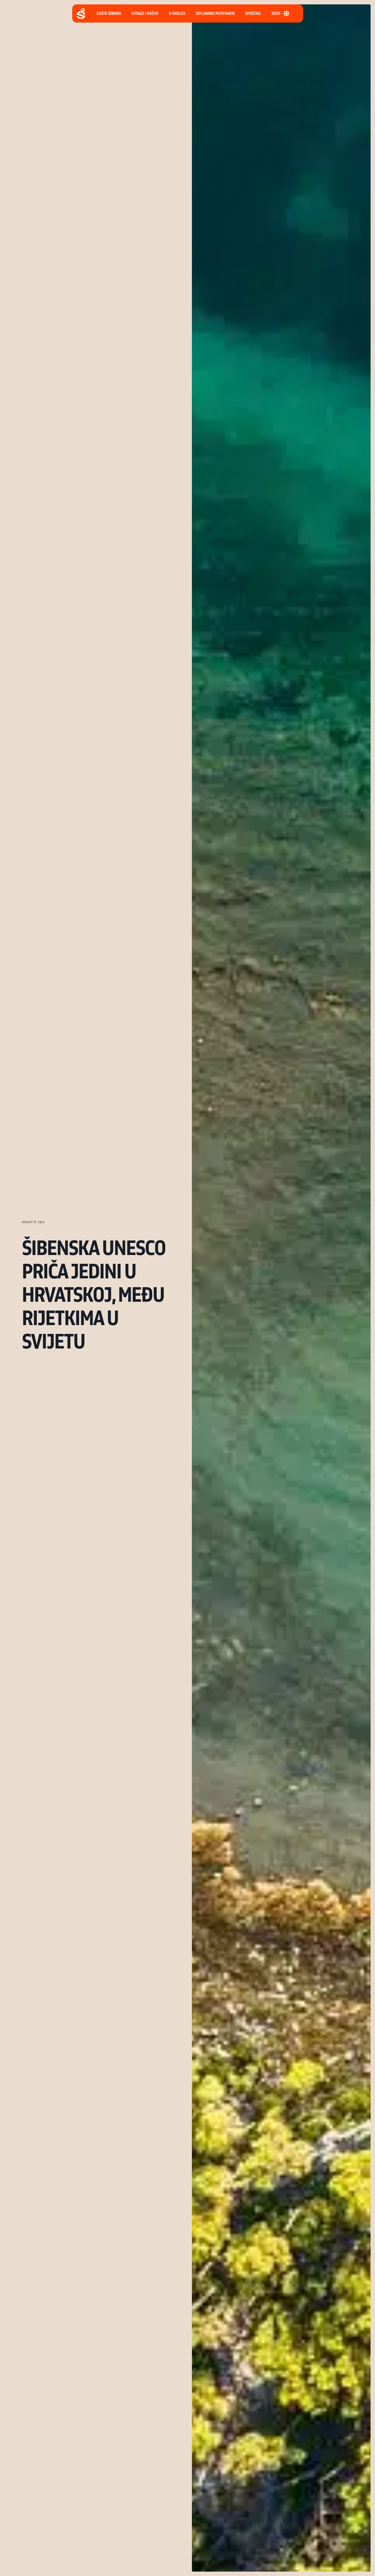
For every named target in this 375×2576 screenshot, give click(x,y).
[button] (215, 13)
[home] (81, 14)
